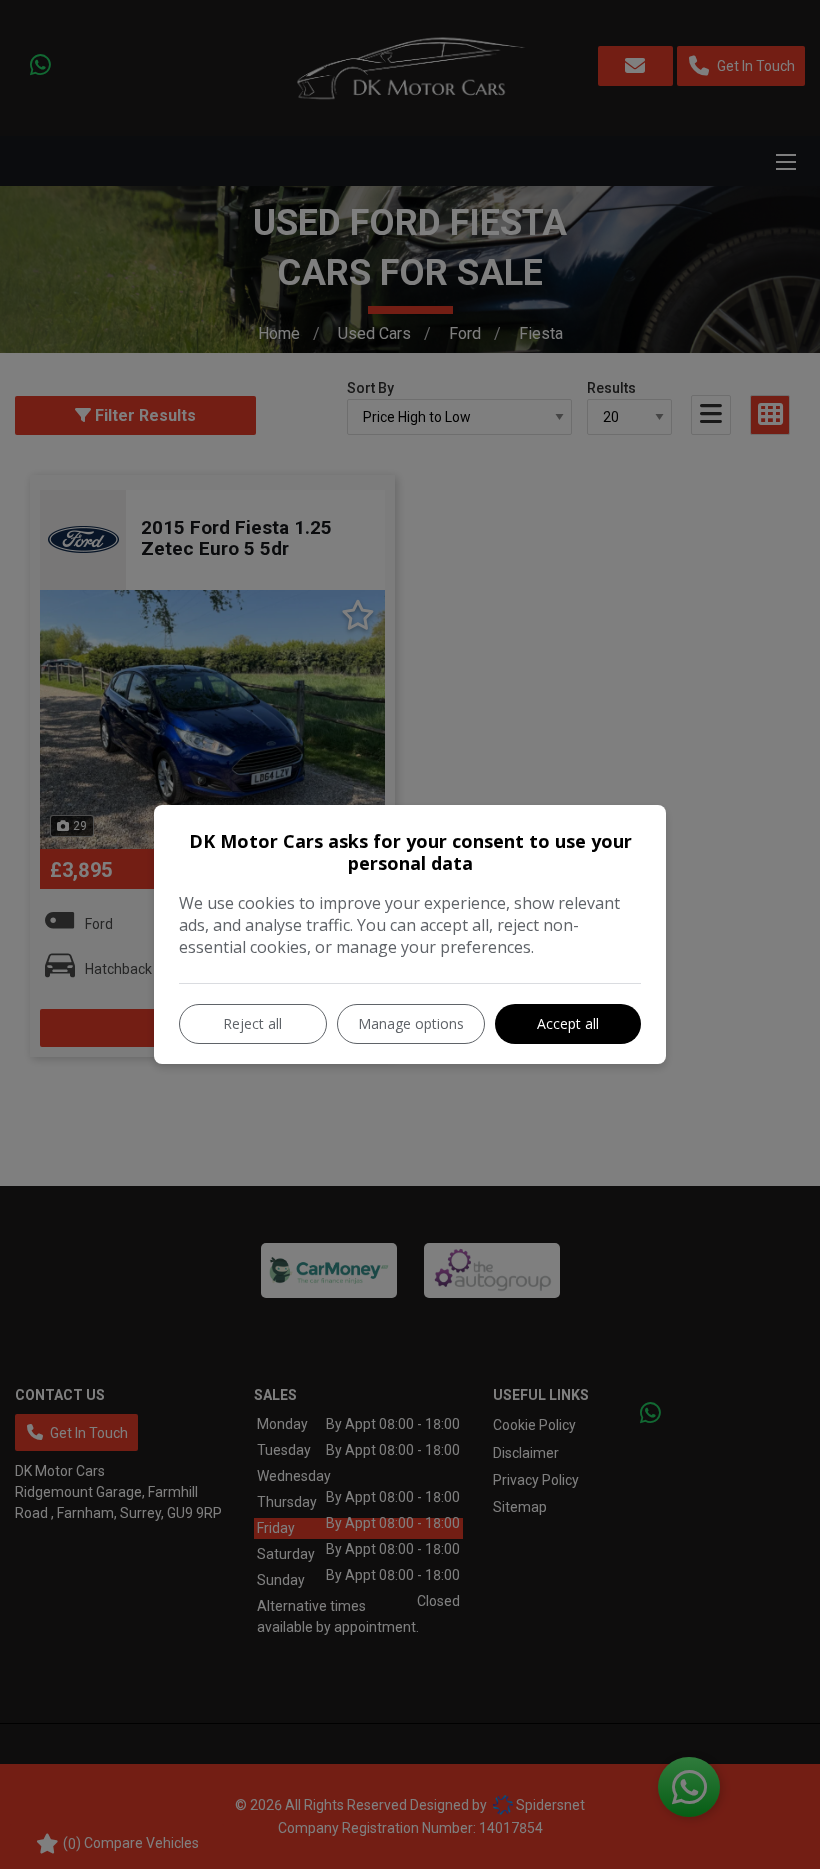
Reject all (252, 1023)
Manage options (411, 1023)
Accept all (568, 1023)
